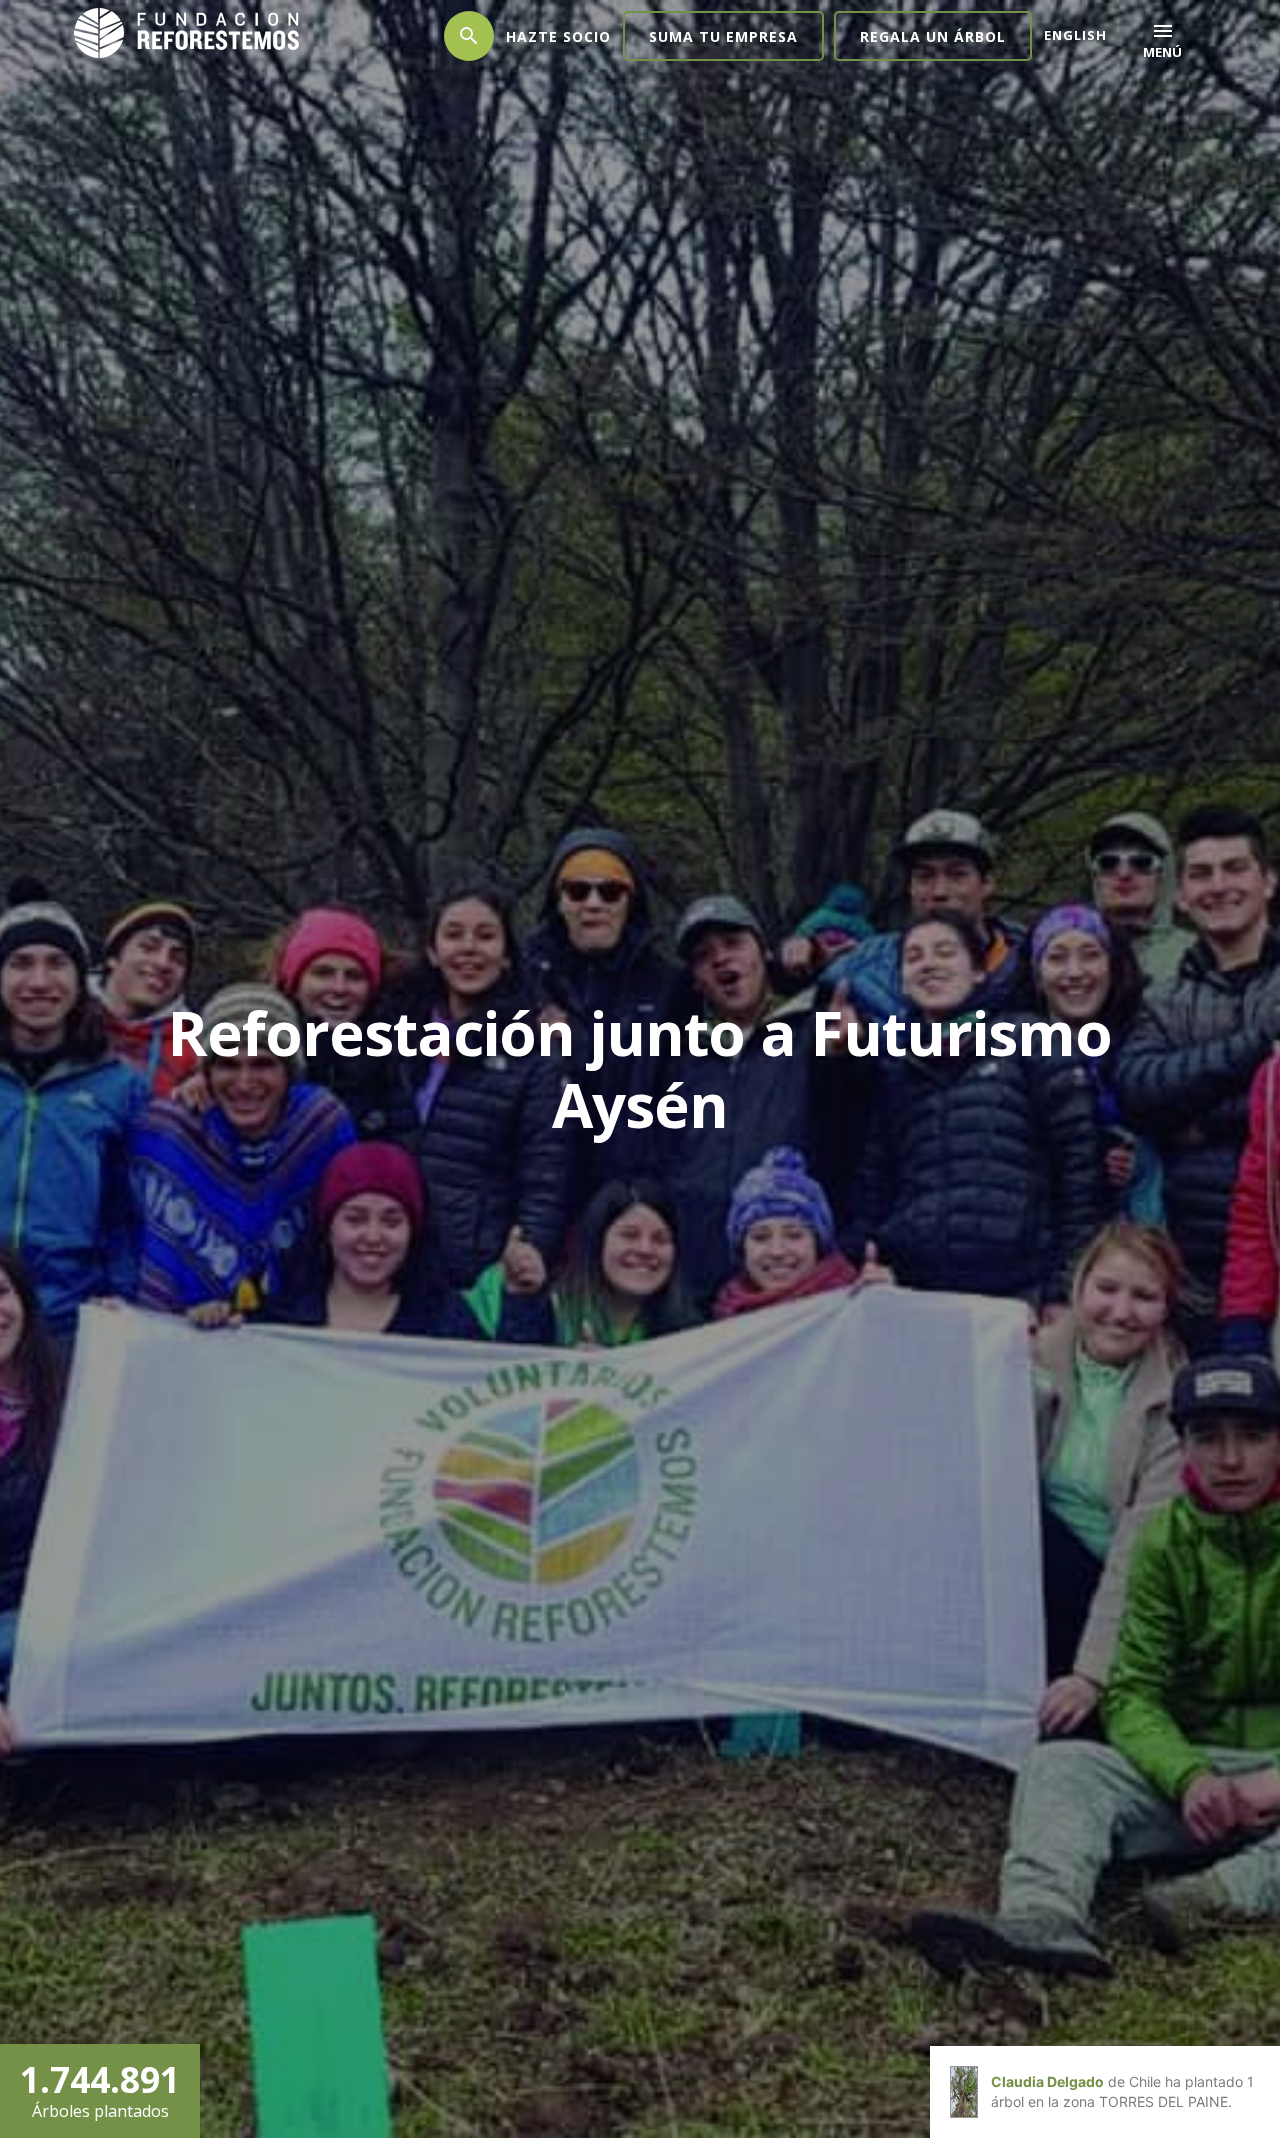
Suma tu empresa (723, 36)
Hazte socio (558, 36)
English (1075, 35)
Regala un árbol (933, 36)
